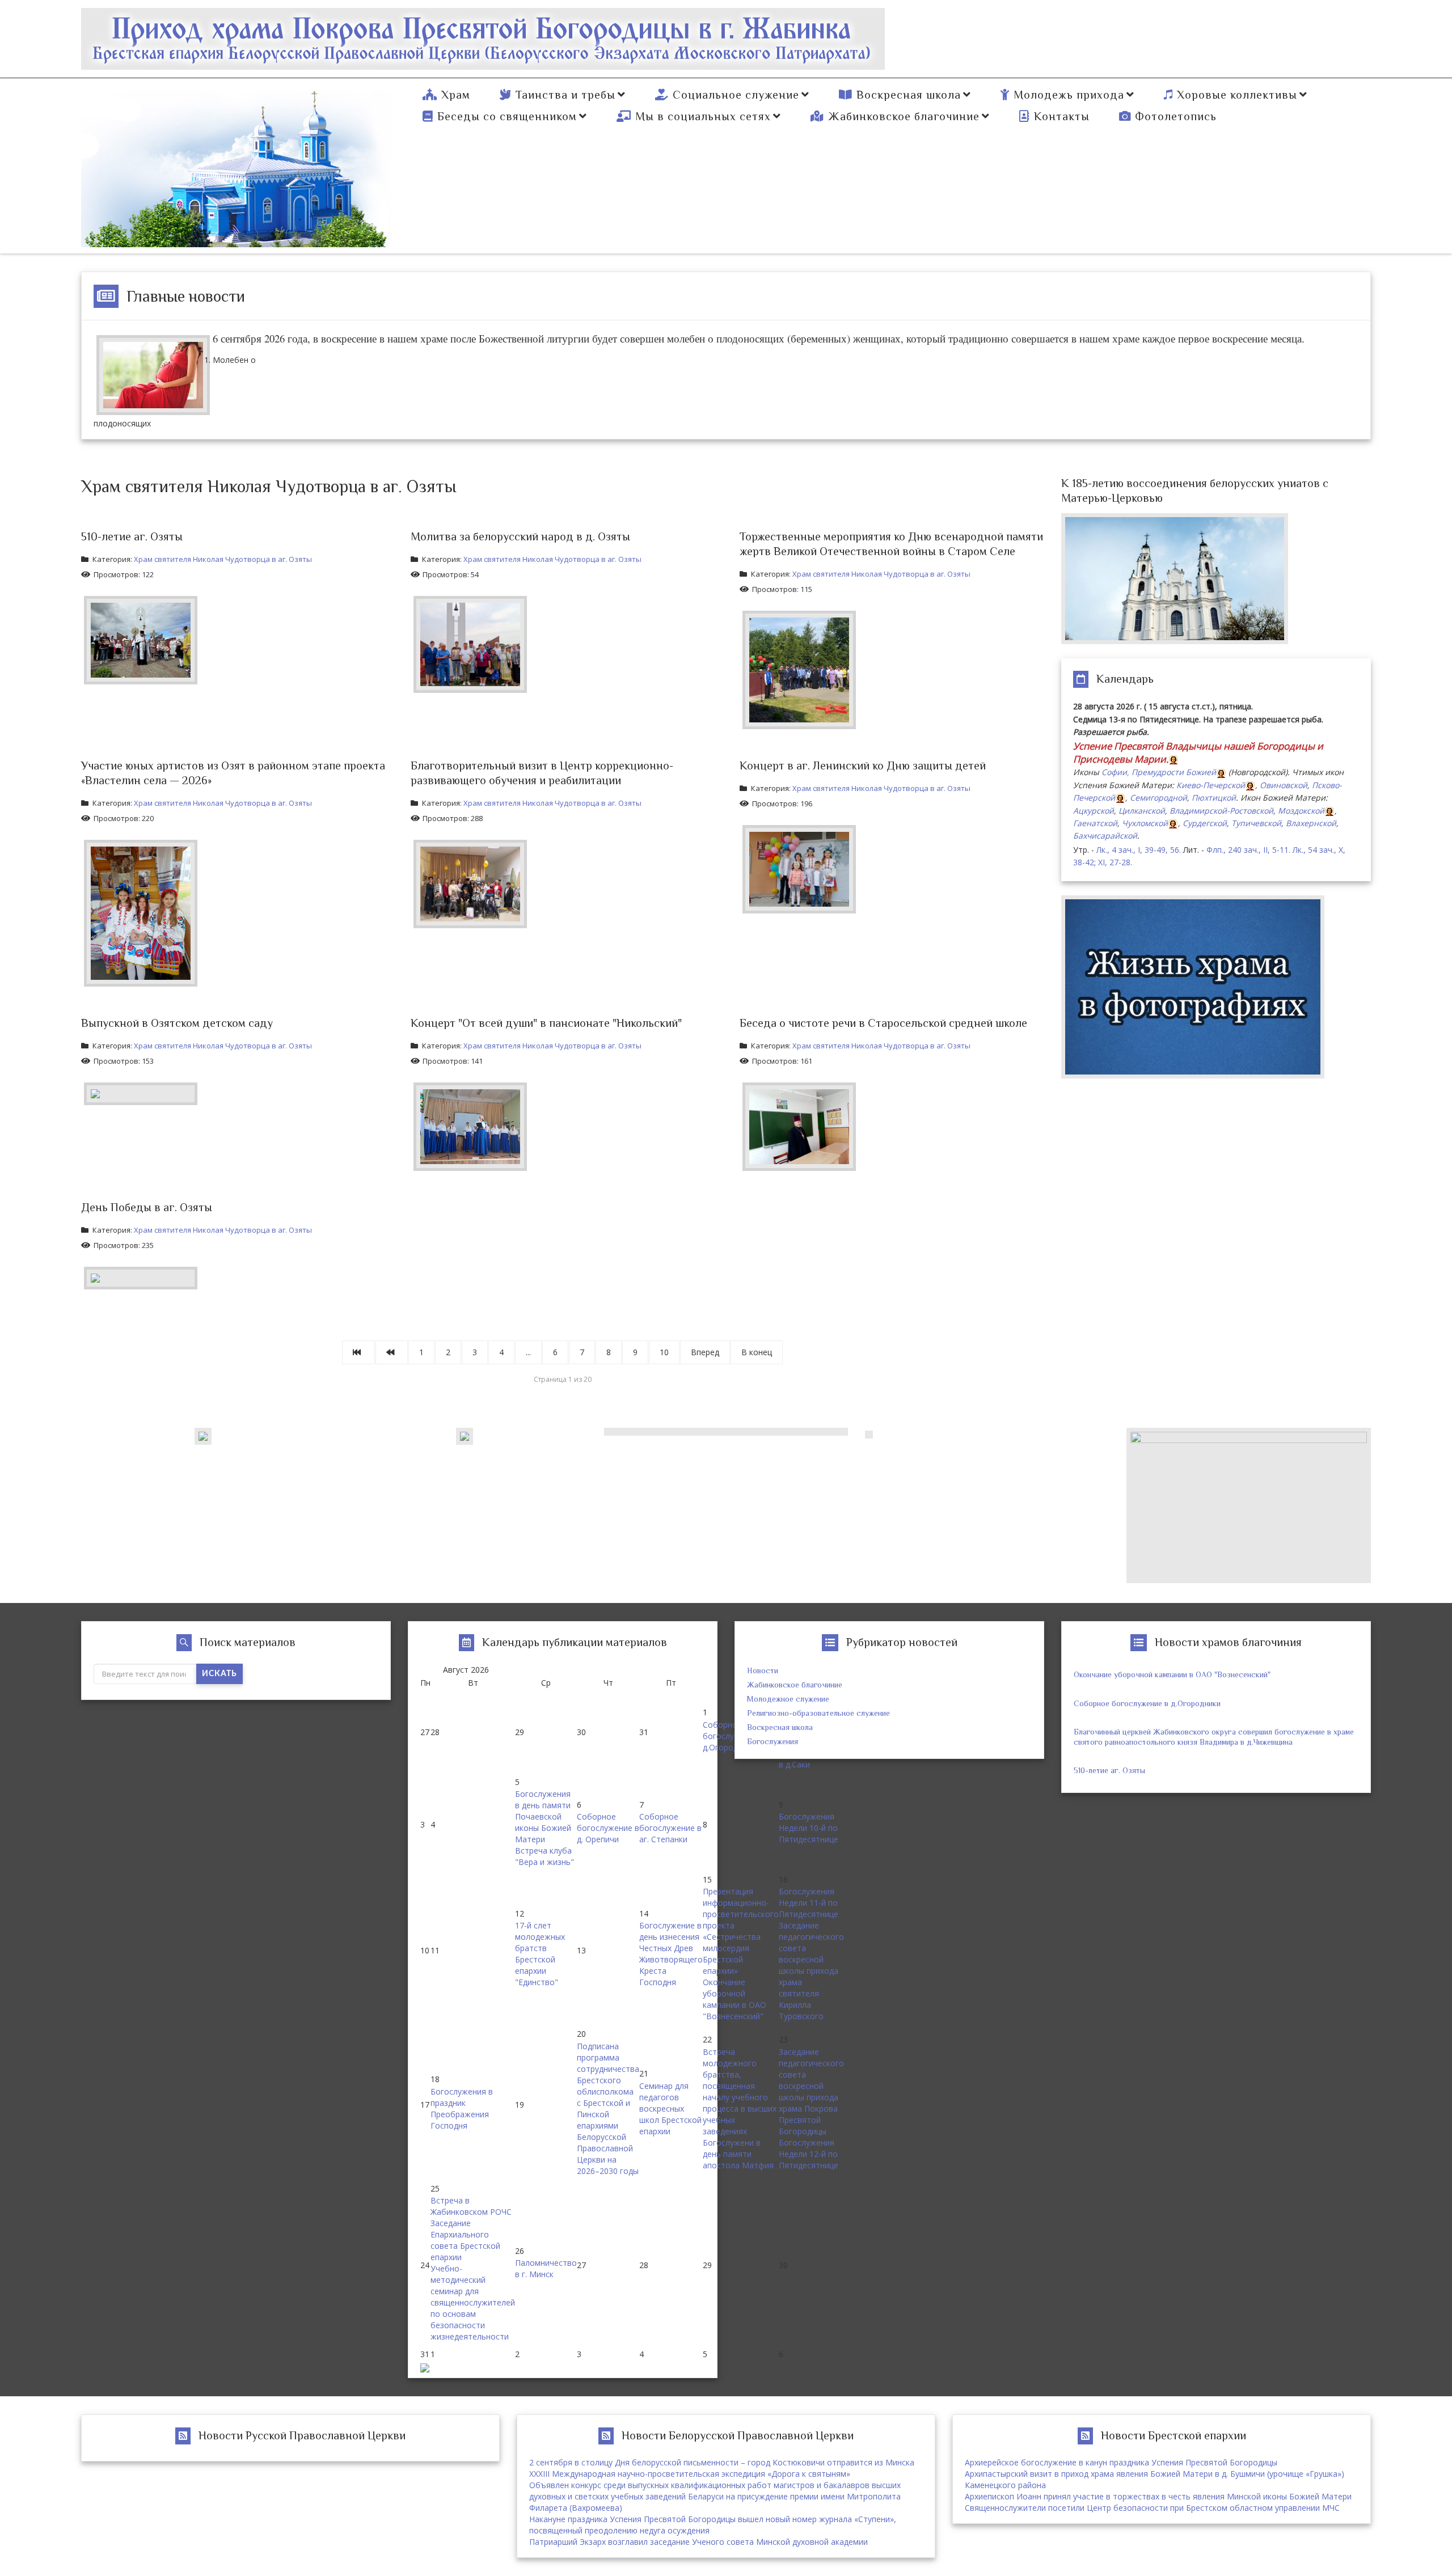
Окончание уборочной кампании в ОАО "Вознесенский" (735, 1999)
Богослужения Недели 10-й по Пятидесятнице (809, 1828)
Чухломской (1145, 823)
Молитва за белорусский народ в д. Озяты (520, 536)
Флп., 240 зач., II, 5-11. (1248, 850)
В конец (757, 1352)
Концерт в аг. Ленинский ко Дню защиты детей (863, 765)
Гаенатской (1095, 823)
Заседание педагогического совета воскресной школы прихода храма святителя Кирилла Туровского (811, 1971)
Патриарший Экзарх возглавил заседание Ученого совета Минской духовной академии (698, 2542)
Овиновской (1284, 785)
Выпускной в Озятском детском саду (177, 1023)
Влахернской (1311, 823)
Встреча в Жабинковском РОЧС (471, 2206)
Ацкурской (1094, 811)
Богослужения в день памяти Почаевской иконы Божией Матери (543, 1816)
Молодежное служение (788, 1699)
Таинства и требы (565, 95)
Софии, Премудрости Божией (1159, 772)
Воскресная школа (909, 95)
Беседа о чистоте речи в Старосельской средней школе (883, 1023)
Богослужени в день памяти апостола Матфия (738, 2154)
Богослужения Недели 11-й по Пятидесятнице (809, 1903)
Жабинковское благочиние (904, 116)
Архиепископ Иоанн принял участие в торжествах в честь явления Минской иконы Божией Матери (1158, 2496)
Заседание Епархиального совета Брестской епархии (465, 2240)
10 (664, 1352)
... (528, 1352)
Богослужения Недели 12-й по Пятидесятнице (809, 2154)
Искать (220, 1674)
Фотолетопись (1176, 116)
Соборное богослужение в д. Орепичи (608, 1828)
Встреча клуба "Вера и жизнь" (544, 1856)
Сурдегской (1205, 823)
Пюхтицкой (1214, 798)
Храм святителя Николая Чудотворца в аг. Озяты (223, 559)
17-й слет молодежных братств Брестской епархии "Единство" (540, 1954)
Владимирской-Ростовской (1221, 811)
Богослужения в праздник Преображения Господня (462, 2108)
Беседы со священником (507, 116)
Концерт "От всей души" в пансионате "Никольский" (546, 1023)
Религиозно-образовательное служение (818, 1713)
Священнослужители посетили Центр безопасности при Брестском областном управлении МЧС (1152, 2508)
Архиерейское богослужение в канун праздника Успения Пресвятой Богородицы (1121, 2462)
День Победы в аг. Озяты (147, 1207)
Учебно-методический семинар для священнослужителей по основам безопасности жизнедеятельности (473, 2302)
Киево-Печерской (1211, 785)
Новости (763, 1670)
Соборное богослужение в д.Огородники (1147, 1703)
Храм (456, 95)
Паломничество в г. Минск (546, 2268)
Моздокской (1301, 811)
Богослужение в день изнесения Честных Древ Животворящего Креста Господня (671, 1954)
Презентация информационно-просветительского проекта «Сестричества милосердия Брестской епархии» (741, 1931)
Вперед (705, 1352)
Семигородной (1158, 798)
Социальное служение (736, 95)
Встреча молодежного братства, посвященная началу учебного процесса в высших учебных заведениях (740, 2091)
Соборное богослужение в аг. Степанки (670, 1828)
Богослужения (773, 1741)
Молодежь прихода (1069, 95)
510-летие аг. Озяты (132, 536)
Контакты (1062, 116)
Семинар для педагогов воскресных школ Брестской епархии (670, 2108)
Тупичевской (1256, 823)
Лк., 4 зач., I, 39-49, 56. (1139, 850)
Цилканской (1142, 811)
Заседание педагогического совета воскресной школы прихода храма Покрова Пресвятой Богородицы (811, 2091)
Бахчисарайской (1105, 836)
